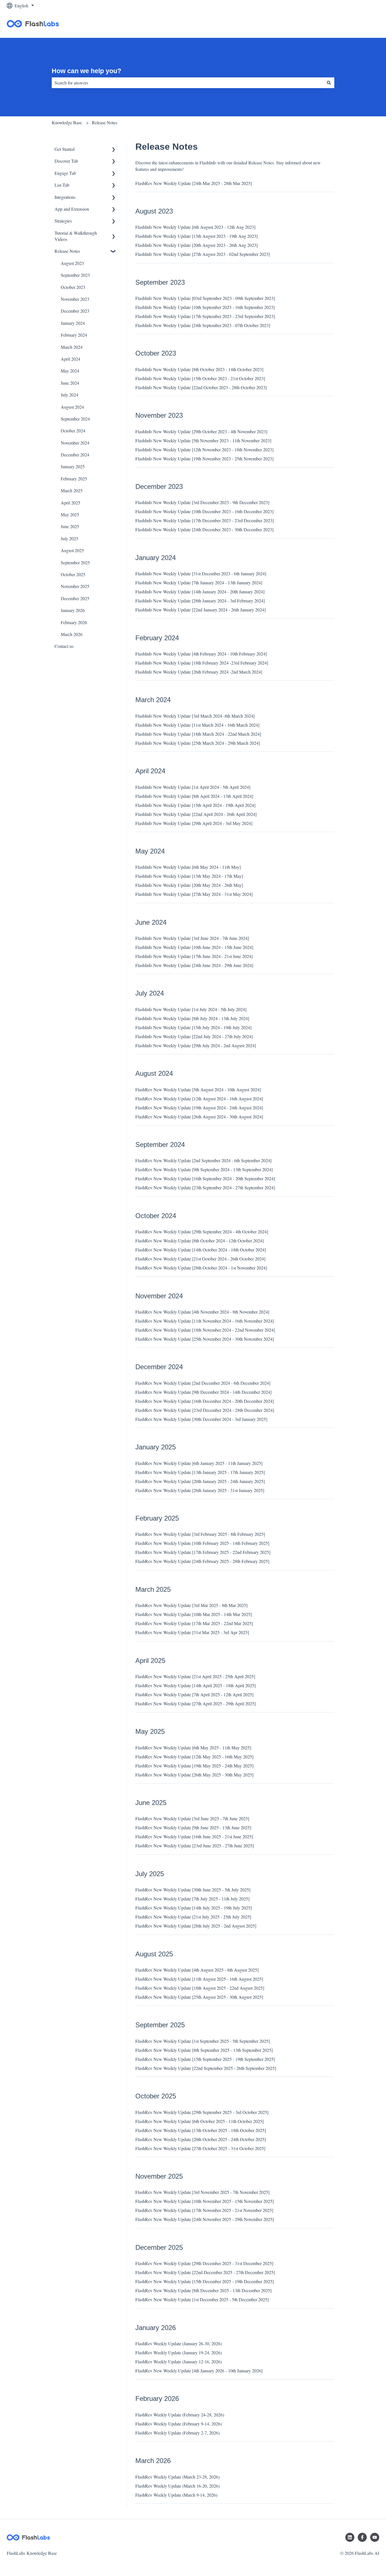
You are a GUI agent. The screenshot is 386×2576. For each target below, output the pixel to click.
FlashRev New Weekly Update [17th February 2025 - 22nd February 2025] (203, 1552)
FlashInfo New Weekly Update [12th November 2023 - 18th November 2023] (204, 449)
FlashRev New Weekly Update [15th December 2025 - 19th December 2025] (205, 2281)
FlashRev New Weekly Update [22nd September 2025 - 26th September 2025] (206, 2068)
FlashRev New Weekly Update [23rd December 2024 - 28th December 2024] (205, 1410)
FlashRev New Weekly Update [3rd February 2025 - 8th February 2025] (200, 1534)
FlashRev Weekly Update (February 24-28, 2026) (180, 2415)
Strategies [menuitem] (63, 221)
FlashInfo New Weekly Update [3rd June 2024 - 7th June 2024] (192, 938)
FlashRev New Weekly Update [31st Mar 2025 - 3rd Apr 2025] (192, 1632)
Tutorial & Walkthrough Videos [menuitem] (76, 236)
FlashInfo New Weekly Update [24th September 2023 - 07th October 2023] (203, 325)
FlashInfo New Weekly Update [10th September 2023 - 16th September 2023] (205, 307)
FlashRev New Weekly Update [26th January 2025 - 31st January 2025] (200, 1490)
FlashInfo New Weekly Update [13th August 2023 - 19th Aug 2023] (197, 236)
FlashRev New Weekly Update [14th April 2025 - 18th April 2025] (196, 1685)
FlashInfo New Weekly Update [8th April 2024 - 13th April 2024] (194, 796)
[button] (114, 150)
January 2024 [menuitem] (73, 323)
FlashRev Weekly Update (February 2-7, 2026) (177, 2433)
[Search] (329, 83)
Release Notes (105, 122)
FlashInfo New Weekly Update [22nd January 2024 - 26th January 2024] (200, 610)
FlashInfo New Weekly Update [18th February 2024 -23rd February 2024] (202, 663)
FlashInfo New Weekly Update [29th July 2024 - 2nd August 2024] (196, 1045)
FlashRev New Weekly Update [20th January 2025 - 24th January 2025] (200, 1481)
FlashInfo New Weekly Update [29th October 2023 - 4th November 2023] (201, 431)
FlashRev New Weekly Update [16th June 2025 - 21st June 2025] (194, 1836)
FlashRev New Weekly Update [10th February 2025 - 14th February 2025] (202, 1543)
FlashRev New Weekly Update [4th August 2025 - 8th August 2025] (197, 1970)
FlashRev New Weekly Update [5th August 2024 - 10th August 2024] (198, 1089)
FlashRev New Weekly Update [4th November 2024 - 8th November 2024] (202, 1312)
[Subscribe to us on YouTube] (375, 2537)
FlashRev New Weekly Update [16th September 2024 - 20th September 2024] (205, 1178)
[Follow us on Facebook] (362, 2537)
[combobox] (188, 83)
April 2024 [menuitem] (71, 359)
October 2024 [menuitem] (73, 431)
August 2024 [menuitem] (72, 407)
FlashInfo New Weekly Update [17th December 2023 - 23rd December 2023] (205, 520)
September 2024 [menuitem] (75, 419)
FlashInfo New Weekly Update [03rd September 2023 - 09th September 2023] (205, 298)
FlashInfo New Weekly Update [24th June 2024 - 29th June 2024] (194, 965)
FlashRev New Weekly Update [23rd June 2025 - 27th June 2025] (195, 1846)
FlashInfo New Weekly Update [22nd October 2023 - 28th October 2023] (201, 387)
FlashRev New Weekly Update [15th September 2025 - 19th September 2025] (205, 2059)
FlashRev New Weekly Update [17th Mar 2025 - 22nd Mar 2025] (194, 1623)
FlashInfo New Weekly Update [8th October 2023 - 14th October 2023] (199, 369)
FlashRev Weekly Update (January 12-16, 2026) (179, 2361)
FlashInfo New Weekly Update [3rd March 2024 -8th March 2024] (195, 716)
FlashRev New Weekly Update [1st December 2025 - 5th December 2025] (202, 2299)
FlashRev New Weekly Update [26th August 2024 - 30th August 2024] (199, 1117)
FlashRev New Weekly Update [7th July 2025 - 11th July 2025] (192, 1899)
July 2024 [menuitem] (70, 395)
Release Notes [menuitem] (67, 251)
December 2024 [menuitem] (75, 455)
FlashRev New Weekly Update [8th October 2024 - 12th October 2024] (199, 1241)
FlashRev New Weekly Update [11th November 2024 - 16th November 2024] (205, 1321)
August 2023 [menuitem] (72, 263)
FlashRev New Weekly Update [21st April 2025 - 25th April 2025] (195, 1676)
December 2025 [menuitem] (75, 598)
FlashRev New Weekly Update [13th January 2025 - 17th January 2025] (200, 1472)
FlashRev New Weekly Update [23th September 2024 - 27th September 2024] (205, 1187)
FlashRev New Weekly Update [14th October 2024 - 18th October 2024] (201, 1250)
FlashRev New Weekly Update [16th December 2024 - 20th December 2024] (205, 1401)
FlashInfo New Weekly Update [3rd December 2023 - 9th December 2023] (202, 502)
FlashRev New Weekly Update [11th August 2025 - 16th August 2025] (199, 1979)
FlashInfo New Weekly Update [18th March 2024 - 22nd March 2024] (198, 734)
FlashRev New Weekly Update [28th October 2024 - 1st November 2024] (201, 1268)
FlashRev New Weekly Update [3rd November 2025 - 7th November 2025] (202, 2192)
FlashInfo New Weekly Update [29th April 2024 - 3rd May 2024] (194, 823)
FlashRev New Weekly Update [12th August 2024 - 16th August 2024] (199, 1098)
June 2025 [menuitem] (70, 526)
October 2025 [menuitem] (73, 574)
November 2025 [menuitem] (75, 586)
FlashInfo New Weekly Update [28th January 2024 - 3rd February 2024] (200, 601)
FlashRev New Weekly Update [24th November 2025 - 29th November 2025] (205, 2219)
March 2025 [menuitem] (72, 490)
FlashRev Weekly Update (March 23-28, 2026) (177, 2477)
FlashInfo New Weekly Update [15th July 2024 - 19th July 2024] (193, 1027)
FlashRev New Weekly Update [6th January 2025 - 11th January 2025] (199, 1463)
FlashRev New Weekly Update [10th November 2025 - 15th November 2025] (205, 2201)
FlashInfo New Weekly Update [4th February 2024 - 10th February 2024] (201, 654)
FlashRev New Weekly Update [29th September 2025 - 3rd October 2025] (202, 2112)
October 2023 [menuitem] (73, 287)
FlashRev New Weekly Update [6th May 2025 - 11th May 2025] (193, 1748)
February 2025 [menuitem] (74, 479)
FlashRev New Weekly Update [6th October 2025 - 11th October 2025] (199, 2121)
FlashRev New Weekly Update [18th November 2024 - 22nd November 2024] (205, 1330)
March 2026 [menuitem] (72, 634)
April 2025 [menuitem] (71, 503)
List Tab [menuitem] (62, 185)
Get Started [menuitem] (65, 149)
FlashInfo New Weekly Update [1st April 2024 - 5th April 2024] (193, 787)
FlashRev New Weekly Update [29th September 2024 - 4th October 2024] (202, 1232)
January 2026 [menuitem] (73, 610)
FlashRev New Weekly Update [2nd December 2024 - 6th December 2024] (203, 1383)
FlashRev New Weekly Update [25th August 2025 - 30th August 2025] (199, 1997)
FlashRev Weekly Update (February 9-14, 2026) (179, 2424)
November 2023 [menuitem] (75, 299)
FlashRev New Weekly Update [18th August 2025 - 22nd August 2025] (200, 1988)
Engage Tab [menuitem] (65, 173)
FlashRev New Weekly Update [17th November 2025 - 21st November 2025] (204, 2210)
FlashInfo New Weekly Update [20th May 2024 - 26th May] (189, 885)
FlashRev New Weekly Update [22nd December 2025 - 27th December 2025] (205, 2272)
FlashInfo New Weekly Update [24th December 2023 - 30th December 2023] (204, 529)
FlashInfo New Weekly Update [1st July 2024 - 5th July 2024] (191, 1009)
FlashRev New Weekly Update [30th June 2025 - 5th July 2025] (193, 1890)
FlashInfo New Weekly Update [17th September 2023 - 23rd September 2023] (205, 316)
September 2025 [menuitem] (75, 562)
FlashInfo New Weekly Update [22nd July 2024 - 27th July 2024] (194, 1036)
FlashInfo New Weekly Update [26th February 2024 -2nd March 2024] (199, 672)
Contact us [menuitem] (64, 646)
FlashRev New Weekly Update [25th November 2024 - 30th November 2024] (205, 1339)
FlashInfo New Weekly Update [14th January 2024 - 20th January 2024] (200, 592)
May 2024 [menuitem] (70, 371)
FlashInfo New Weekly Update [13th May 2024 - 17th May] (189, 876)
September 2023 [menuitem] (75, 275)
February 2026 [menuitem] (74, 622)
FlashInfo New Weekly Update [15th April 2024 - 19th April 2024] (195, 805)
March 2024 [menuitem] (72, 347)
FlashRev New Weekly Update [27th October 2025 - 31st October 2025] (200, 2148)
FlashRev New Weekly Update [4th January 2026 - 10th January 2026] (199, 2371)
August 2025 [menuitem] (72, 550)
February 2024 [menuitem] (74, 335)
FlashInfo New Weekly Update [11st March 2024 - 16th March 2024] (197, 725)
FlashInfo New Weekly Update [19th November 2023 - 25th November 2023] (204, 459)
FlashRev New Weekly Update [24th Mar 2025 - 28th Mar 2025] (194, 183)
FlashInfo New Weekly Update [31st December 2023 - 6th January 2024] (201, 573)
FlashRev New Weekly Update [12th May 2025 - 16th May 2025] (194, 1757)
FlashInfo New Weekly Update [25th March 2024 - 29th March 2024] (198, 743)
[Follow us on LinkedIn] (350, 2537)
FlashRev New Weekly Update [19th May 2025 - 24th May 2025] (194, 1766)
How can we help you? (86, 71)
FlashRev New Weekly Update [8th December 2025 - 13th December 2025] (203, 2290)
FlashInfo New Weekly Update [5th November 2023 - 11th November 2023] (203, 440)
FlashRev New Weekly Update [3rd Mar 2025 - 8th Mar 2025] (191, 1605)
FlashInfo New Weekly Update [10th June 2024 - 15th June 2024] (194, 947)
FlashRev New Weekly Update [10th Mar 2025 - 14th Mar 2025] (194, 1614)
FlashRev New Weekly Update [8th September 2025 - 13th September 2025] (204, 2050)
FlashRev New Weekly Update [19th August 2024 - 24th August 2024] (199, 1108)
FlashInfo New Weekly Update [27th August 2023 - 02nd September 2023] (203, 254)
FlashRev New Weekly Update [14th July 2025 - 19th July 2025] (194, 1908)
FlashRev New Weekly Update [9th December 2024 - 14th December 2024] (203, 1392)
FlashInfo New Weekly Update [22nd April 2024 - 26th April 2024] (196, 814)
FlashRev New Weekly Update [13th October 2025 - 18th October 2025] (201, 2130)
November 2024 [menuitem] (75, 443)
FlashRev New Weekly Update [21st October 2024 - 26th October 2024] (200, 1259)
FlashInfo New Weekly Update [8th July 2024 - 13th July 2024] (192, 1018)
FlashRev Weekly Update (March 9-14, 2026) (176, 2495)
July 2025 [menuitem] (70, 538)
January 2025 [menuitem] (73, 466)
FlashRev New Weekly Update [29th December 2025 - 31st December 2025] (204, 2263)
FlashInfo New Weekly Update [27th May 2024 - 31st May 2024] (194, 894)
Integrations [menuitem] (65, 197)
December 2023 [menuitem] (75, 311)
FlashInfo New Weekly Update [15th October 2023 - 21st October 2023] (200, 378)
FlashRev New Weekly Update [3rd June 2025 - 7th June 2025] (192, 1818)
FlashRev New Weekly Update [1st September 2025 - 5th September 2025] (203, 2041)
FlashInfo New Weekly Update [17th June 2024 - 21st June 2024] (194, 956)
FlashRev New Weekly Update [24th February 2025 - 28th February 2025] (202, 1561)
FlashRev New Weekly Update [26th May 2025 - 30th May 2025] (194, 1775)
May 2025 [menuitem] (70, 514)
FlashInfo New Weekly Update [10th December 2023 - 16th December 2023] (204, 511)
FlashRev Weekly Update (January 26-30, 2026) (179, 2343)
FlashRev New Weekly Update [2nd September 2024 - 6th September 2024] (203, 1160)
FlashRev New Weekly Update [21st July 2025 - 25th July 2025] (193, 1917)
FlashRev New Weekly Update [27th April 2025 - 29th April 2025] (196, 1703)
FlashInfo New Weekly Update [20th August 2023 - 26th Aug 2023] (197, 245)
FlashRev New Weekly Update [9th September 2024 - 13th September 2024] (204, 1169)
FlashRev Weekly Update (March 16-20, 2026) (177, 2486)
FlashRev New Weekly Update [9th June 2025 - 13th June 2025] (193, 1827)
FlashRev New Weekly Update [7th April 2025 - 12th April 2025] (194, 1694)
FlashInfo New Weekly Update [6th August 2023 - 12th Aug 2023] (195, 227)
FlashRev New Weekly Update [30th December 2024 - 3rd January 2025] (201, 1419)
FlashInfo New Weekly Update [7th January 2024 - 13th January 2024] (199, 583)
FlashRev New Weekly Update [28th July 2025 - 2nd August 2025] (196, 1926)
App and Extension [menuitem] (72, 209)
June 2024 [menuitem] (70, 383)
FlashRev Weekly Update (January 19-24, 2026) (179, 2352)
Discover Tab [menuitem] (66, 161)
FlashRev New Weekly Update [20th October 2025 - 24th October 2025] (201, 2139)
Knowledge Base (67, 122)
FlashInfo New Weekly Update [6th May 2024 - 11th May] (188, 867)
